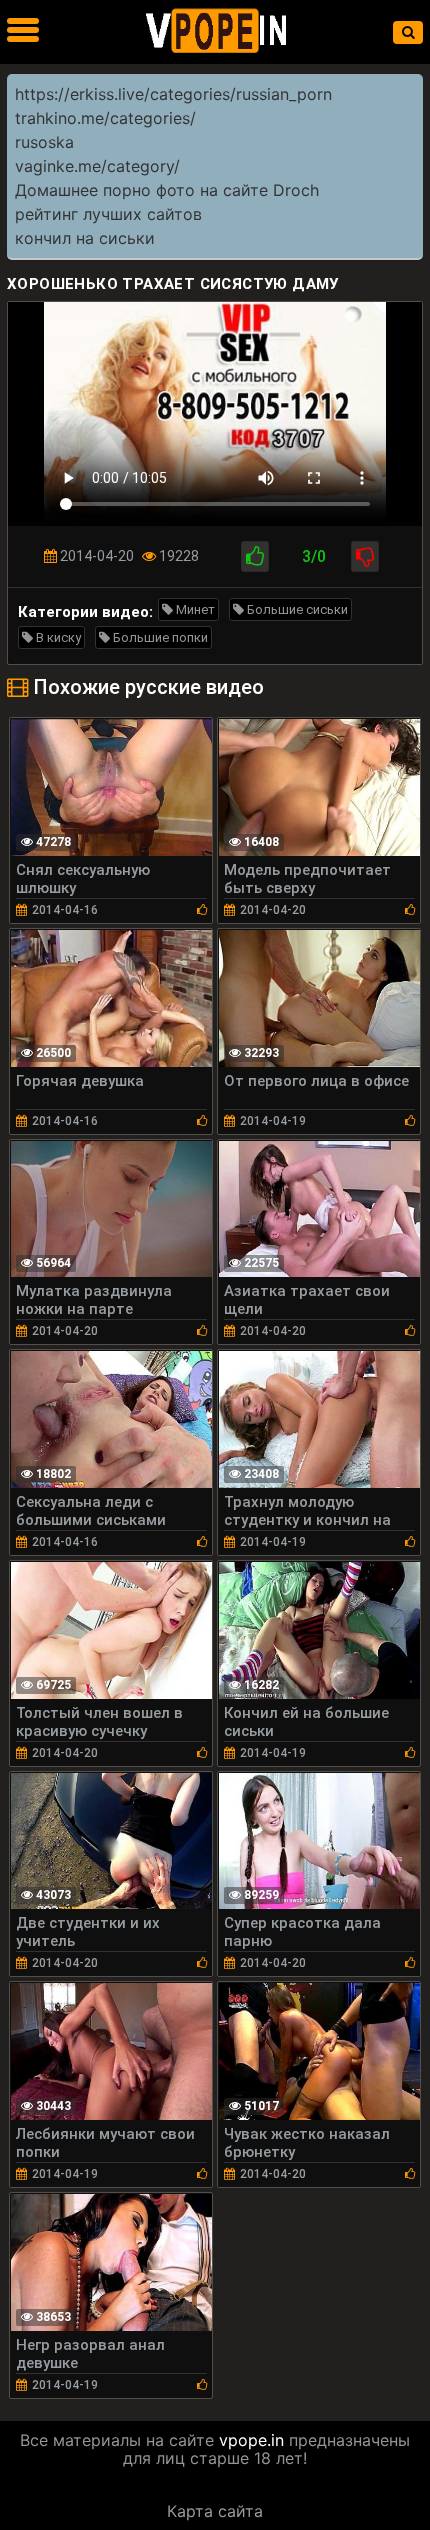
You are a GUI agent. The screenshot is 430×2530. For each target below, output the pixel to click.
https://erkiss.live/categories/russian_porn (173, 94)
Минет (194, 609)
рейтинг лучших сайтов (108, 214)
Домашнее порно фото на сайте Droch (167, 190)
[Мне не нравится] (365, 556)
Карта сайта (215, 2511)
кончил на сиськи (85, 238)
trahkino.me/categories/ (105, 118)
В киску (57, 637)
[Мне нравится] (255, 556)
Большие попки (159, 637)
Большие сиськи (296, 609)
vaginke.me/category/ (97, 166)
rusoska (44, 142)
